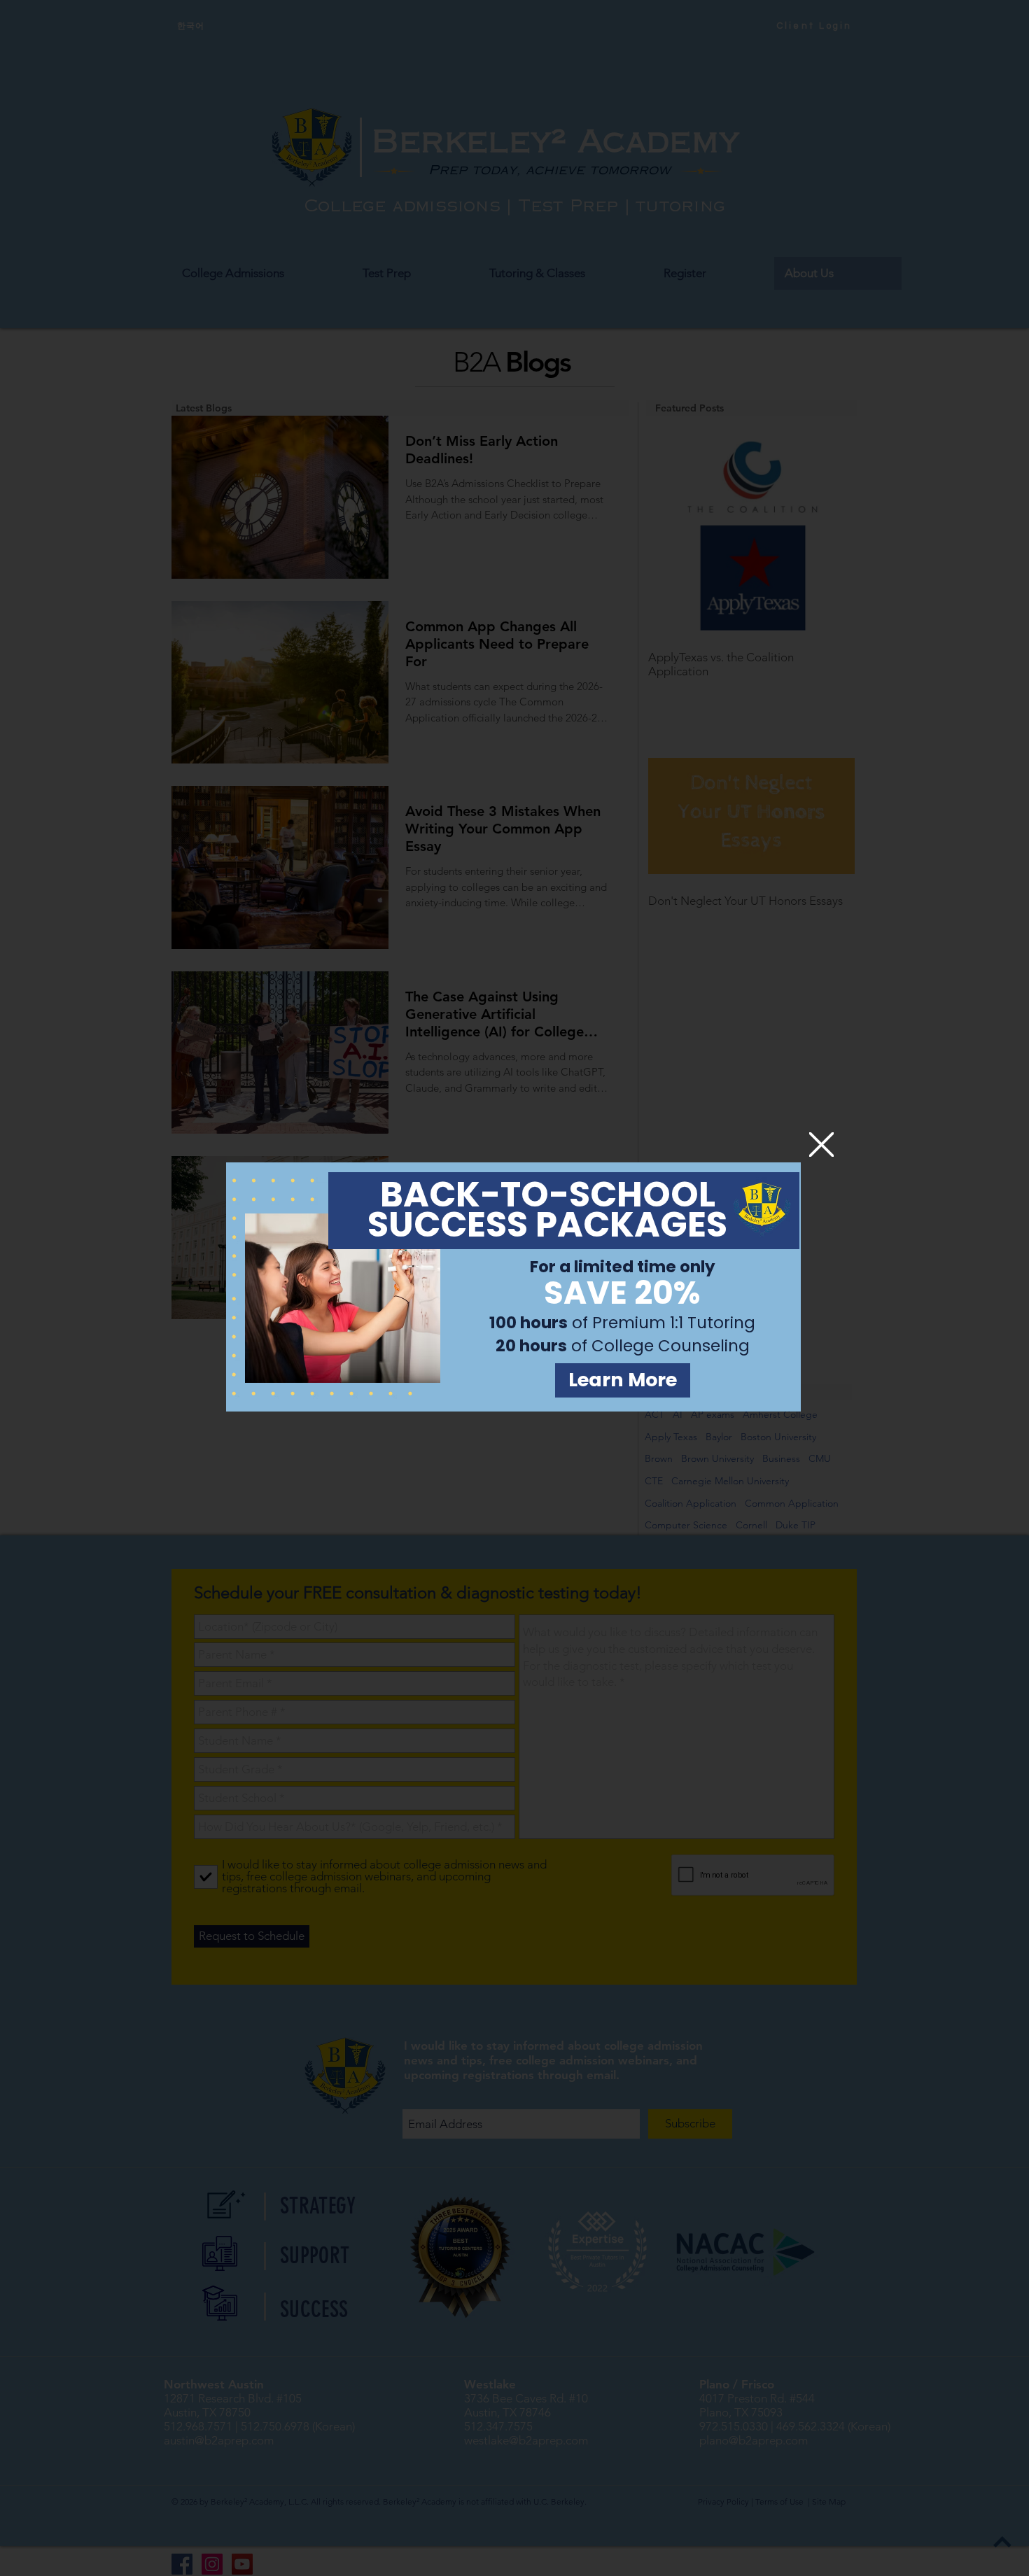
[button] (821, 1145)
